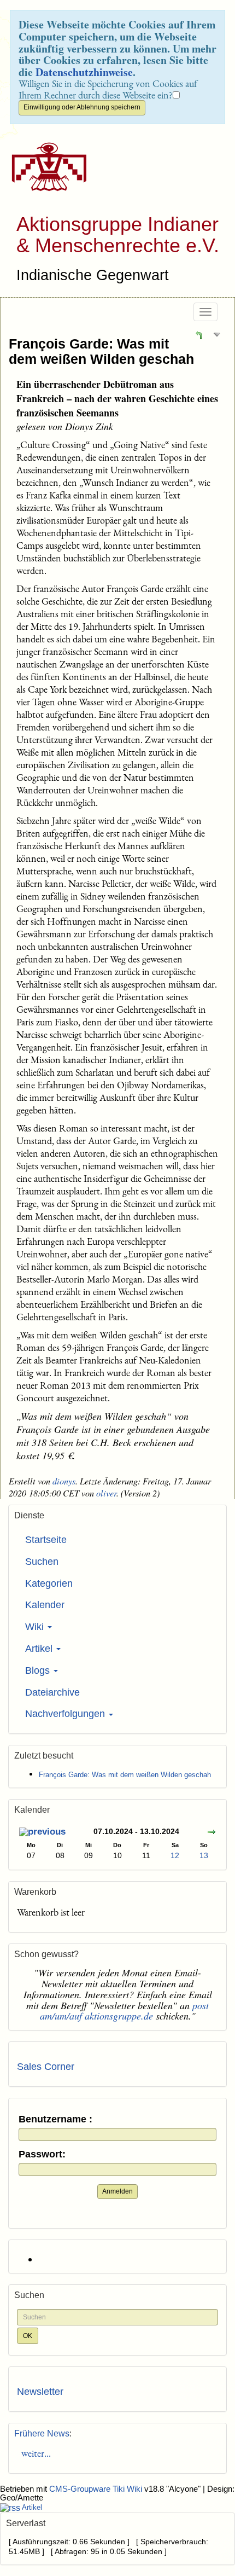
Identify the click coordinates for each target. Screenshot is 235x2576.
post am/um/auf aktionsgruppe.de (125, 2011)
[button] (199, 334)
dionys (64, 1481)
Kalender (45, 1605)
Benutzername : (55, 2119)
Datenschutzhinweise (84, 72)
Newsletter (40, 2392)
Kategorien (49, 1583)
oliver (106, 1493)
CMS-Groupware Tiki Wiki (97, 2489)
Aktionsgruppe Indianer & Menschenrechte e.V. (118, 235)
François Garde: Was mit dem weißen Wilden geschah (101, 351)
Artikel (40, 1649)
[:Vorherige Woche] (42, 1833)
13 (204, 1855)
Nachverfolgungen (66, 1714)
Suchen (42, 1562)
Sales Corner (46, 2067)
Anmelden (117, 2191)
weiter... (34, 2453)
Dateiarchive (52, 1692)
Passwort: (42, 2154)
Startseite (46, 1540)
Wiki (36, 1627)
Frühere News (42, 2433)
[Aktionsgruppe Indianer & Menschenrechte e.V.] (45, 167)
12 (175, 1855)
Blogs (39, 1670)
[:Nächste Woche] (211, 1833)
